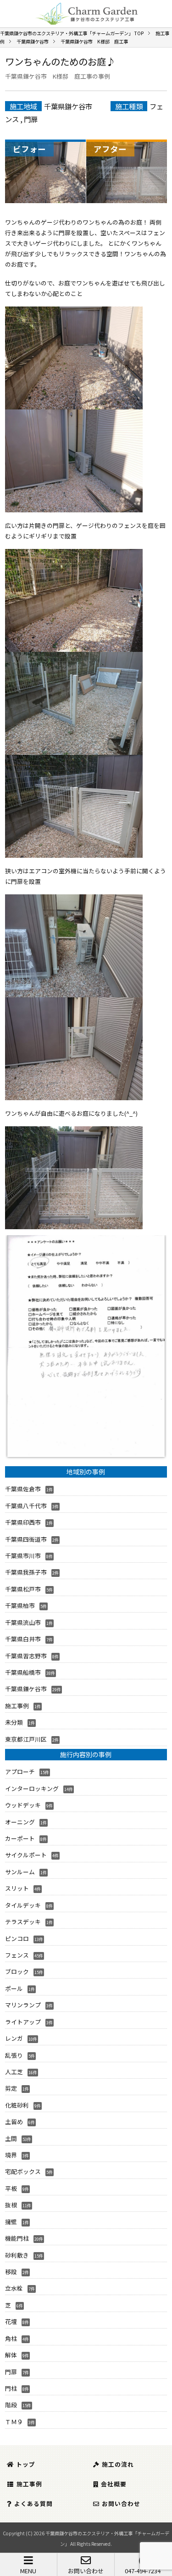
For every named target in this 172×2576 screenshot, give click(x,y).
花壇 (11, 2321)
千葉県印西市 (23, 1522)
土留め (14, 2122)
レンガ (14, 2038)
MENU (28, 2571)
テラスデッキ (23, 1922)
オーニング (20, 1822)
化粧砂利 (17, 2105)
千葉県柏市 (20, 1605)
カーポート (20, 1838)
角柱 (11, 2338)
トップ (26, 2464)
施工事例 (17, 1706)
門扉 (31, 119)
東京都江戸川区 (26, 1739)
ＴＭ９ (14, 2422)
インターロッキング (32, 1788)
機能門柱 (17, 2238)
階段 (11, 2405)
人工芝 (14, 2072)
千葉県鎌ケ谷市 (68, 106)
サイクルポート (26, 1855)
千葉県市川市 (23, 1556)
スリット (17, 1888)
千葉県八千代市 (26, 1506)
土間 (11, 2138)
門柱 (11, 2388)
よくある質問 (33, 2503)
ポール (14, 1988)
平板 (11, 2188)
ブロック (17, 1971)
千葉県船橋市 (23, 1672)
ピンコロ (17, 1939)
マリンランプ (23, 2005)
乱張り (14, 2055)
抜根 (11, 2205)
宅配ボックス (23, 2171)
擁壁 (11, 2222)
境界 (11, 2155)
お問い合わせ (86, 2571)
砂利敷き (17, 2255)
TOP (72, 33)
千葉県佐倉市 (23, 1489)
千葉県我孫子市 (26, 1572)
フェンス (17, 1955)
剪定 (11, 2088)
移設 (11, 2272)
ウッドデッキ (23, 1805)
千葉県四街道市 (26, 1539)
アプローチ (20, 1772)
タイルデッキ (23, 1905)
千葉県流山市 (23, 1622)
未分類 (14, 1722)
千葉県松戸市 (23, 1589)
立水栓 (14, 2288)
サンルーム (20, 1872)
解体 (11, 2355)
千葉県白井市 (23, 1639)
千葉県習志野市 (26, 1656)
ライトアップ (23, 2022)
